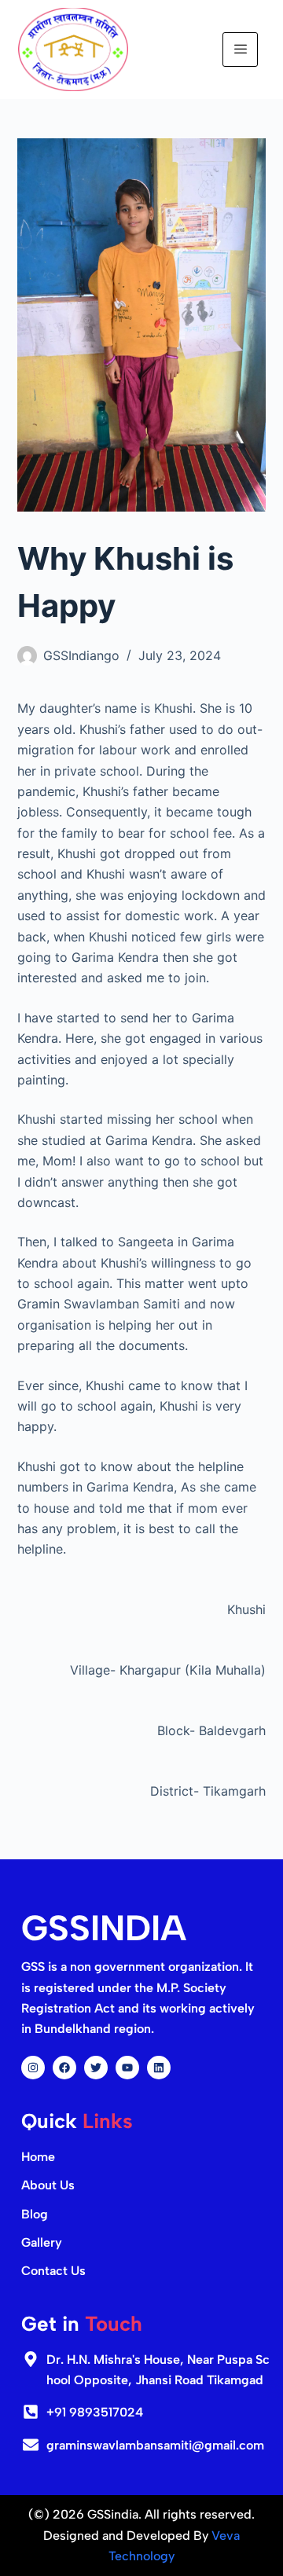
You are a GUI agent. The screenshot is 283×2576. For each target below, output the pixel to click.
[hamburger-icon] (240, 50)
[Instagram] (33, 2068)
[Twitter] (96, 2068)
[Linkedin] (159, 2068)
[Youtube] (127, 2068)
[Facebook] (64, 2068)
